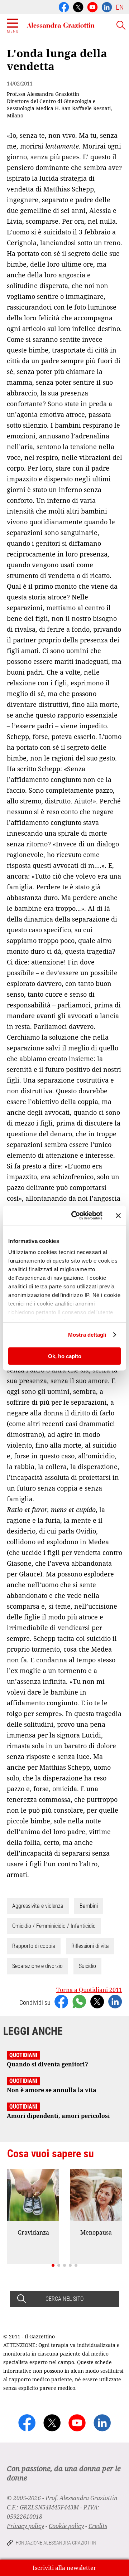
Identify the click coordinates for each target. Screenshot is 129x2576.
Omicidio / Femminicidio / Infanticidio (54, 1926)
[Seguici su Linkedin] (107, 6)
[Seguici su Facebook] (64, 6)
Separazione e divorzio (37, 1966)
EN (120, 7)
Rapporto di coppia (34, 1946)
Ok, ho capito (65, 1356)
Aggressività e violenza (38, 1906)
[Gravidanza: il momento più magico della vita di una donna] (33, 2195)
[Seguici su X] (78, 6)
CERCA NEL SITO (64, 2299)
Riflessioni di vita (90, 1946)
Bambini (89, 1906)
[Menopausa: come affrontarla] (96, 2195)
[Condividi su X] (97, 2001)
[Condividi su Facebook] (61, 2001)
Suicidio (87, 1966)
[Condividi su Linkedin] (115, 2001)
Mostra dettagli (87, 1335)
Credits (98, 2526)
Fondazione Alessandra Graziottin (56, 2543)
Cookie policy (66, 2526)
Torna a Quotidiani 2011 (89, 1990)
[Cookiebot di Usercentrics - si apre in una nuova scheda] (76, 1216)
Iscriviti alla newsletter (64, 2568)
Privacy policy (25, 2526)
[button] (53, 2265)
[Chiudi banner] (118, 1215)
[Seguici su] (92, 6)
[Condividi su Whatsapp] (79, 2001)
